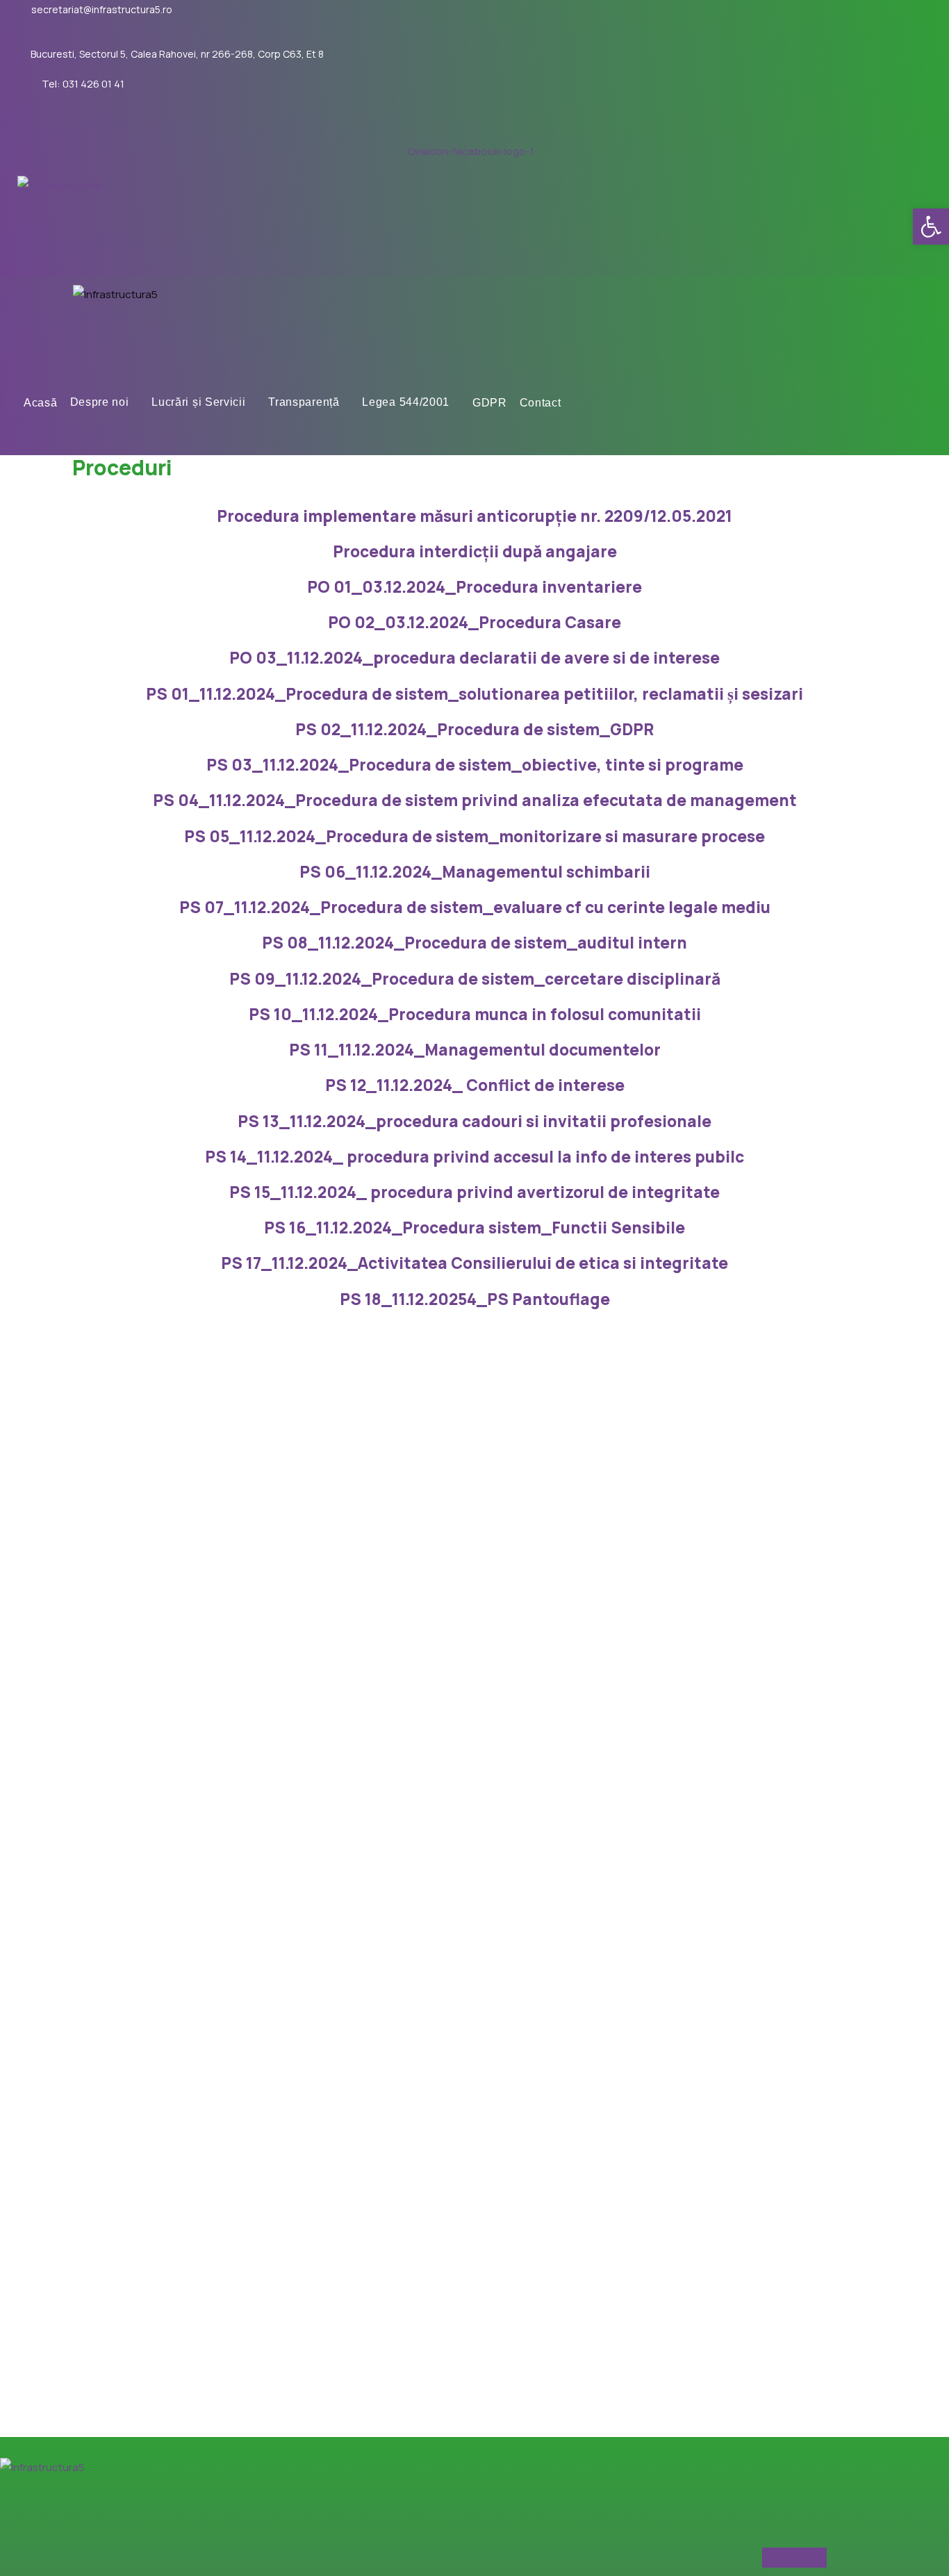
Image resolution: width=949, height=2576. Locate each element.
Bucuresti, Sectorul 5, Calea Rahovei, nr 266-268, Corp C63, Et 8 (177, 54)
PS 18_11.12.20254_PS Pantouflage (475, 1299)
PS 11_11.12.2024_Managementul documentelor (475, 1050)
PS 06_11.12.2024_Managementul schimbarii (475, 872)
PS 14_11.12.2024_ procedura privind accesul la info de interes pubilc (474, 1157)
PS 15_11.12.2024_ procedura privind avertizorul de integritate (474, 1192)
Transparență (304, 403)
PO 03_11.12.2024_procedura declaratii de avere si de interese (474, 658)
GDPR (490, 403)
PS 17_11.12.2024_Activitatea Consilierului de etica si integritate (474, 1263)
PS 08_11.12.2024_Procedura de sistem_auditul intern (474, 943)
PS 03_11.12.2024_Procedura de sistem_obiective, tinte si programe (475, 765)
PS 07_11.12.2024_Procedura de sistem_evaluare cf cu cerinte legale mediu (475, 907)
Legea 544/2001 (406, 403)
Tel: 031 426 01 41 (83, 84)
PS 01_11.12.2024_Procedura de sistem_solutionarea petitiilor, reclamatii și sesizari (474, 694)
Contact (540, 403)
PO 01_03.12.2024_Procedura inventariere (474, 587)
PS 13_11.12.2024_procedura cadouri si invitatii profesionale (474, 1121)
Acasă (41, 403)
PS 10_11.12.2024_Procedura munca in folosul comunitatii (475, 1014)
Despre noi (100, 403)
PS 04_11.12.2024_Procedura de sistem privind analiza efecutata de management (475, 800)
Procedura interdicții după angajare (475, 551)
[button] (931, 227)
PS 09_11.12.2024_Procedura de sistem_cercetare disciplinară (475, 979)
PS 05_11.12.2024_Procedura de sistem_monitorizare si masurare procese (474, 836)
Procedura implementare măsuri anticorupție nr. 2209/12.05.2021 (474, 516)
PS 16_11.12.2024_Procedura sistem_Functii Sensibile (474, 1228)
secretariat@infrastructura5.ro (102, 10)
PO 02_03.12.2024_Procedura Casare (474, 622)
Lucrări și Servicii (198, 403)
